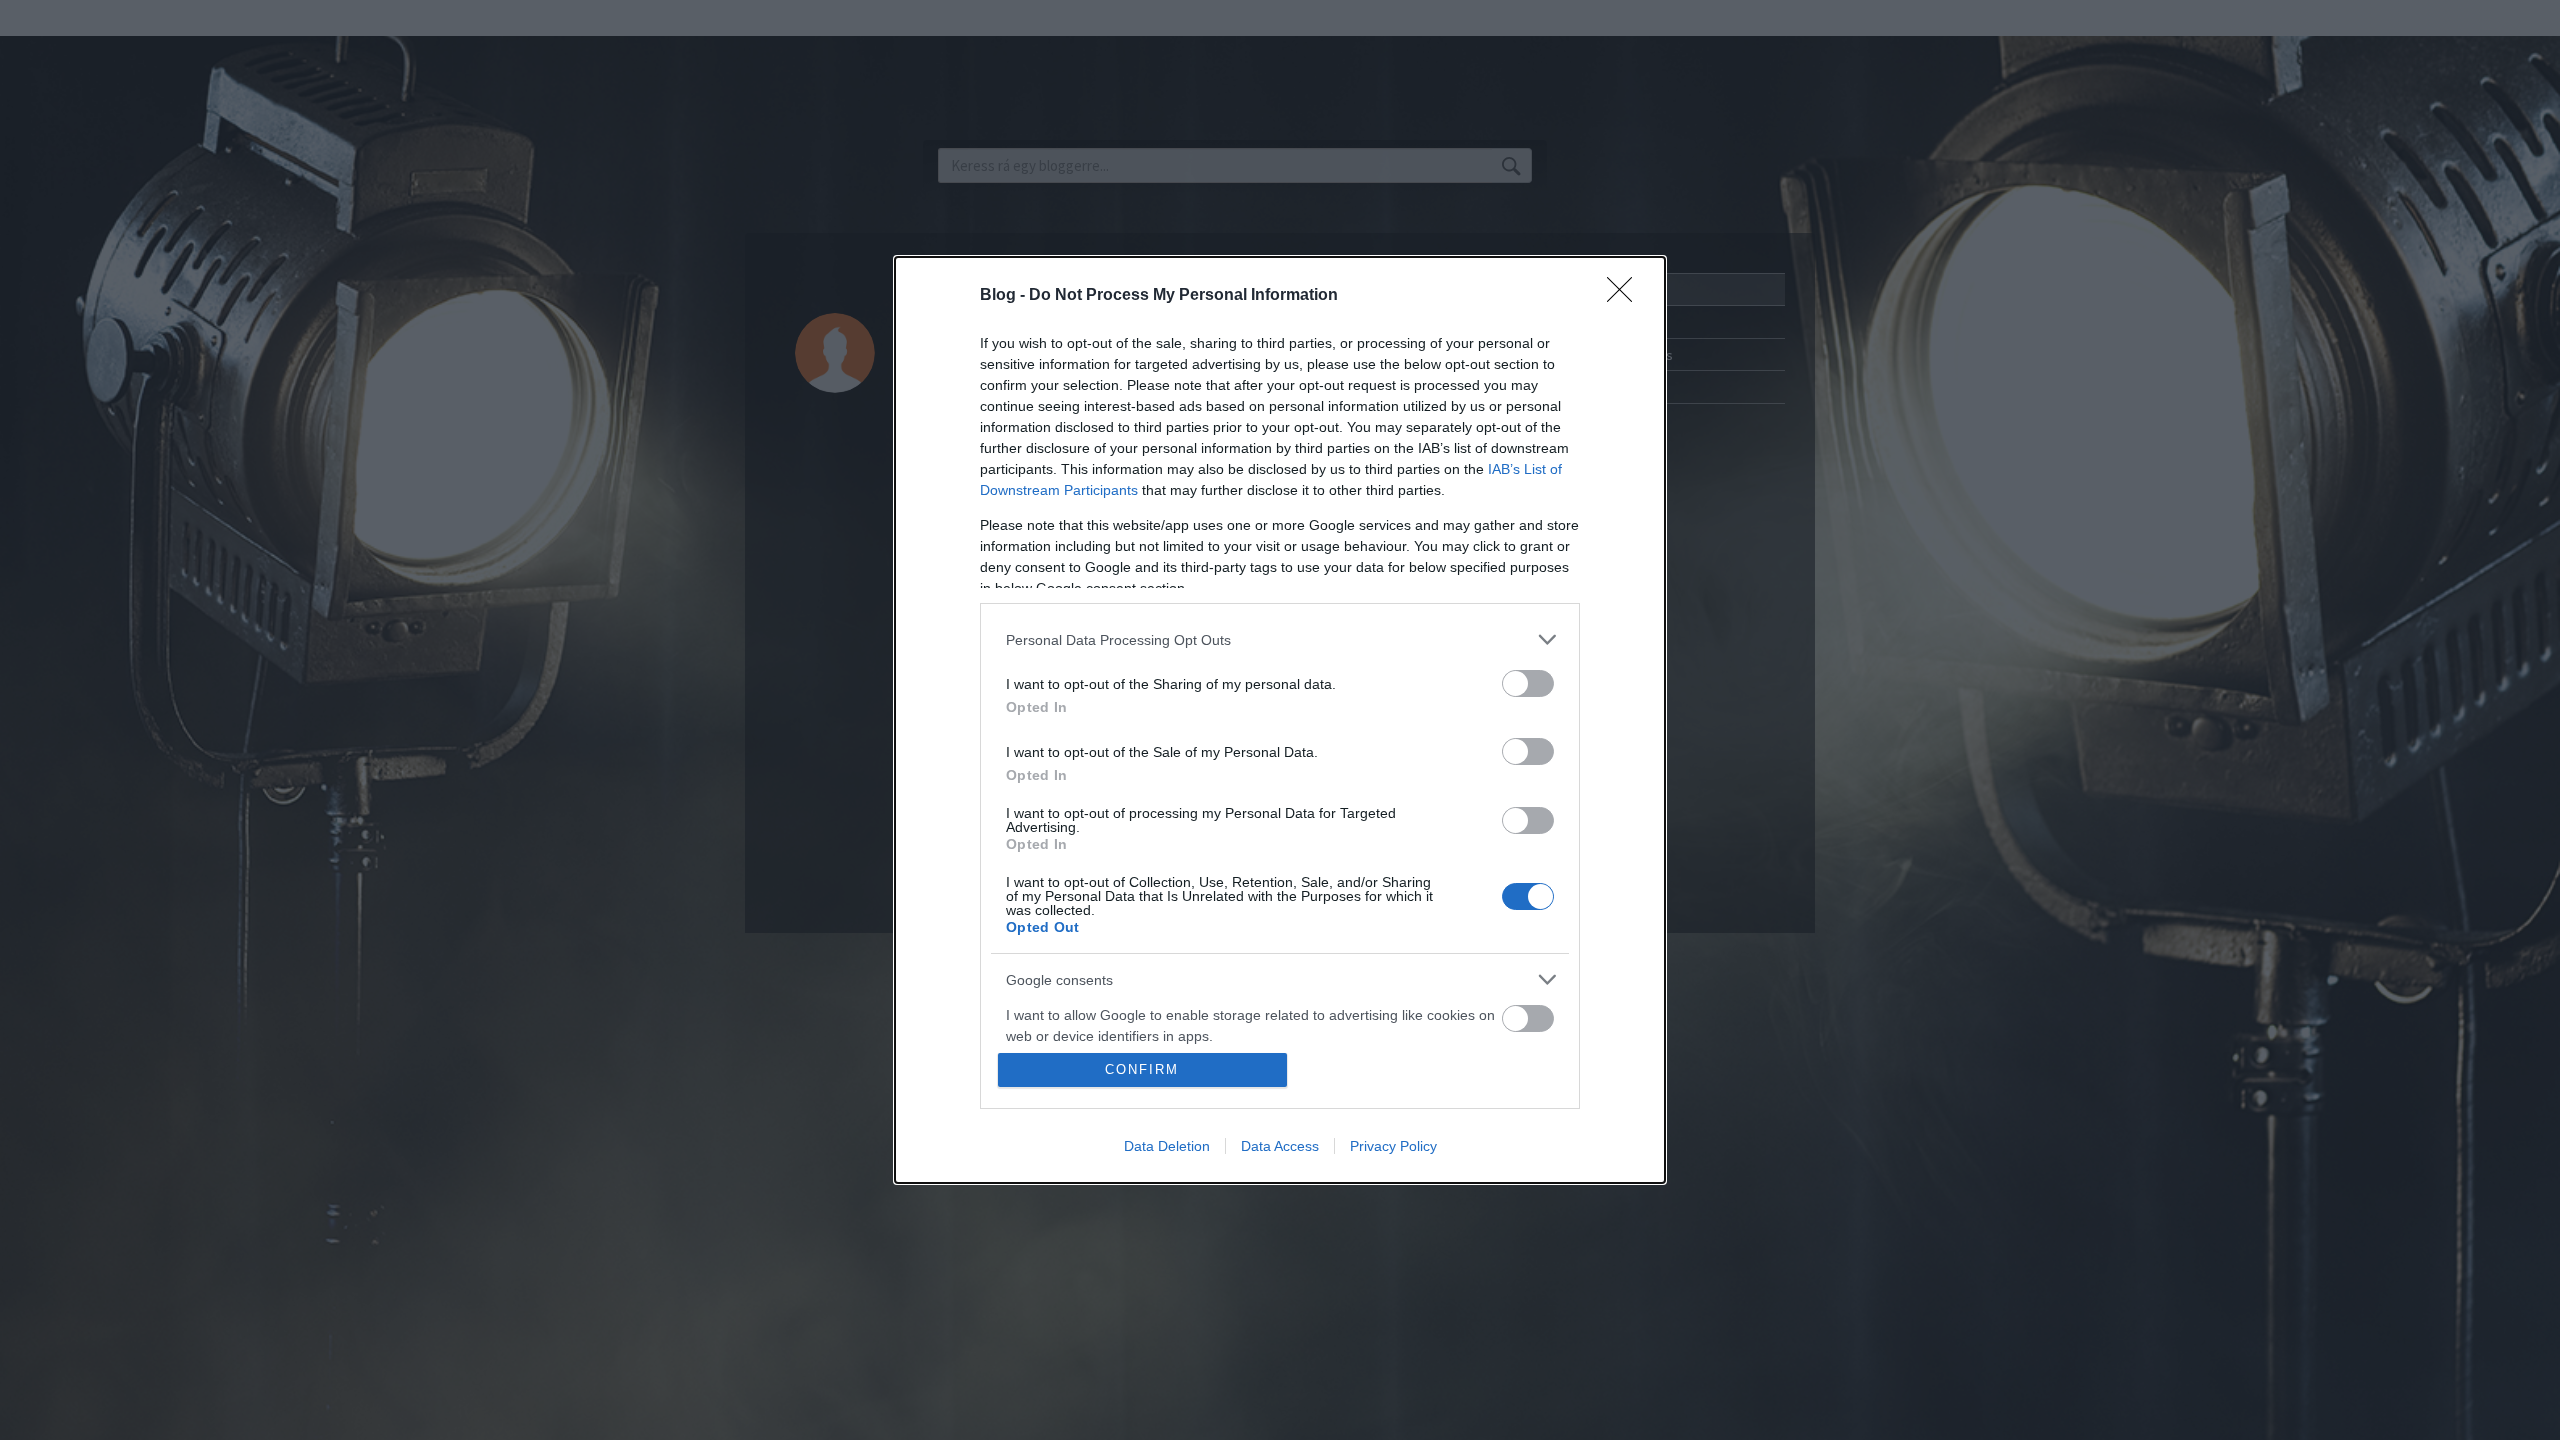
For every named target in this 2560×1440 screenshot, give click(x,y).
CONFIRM (1142, 1069)
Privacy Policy (1393, 1146)
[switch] (1528, 683)
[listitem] (1280, 639)
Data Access (1280, 1146)
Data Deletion (1167, 1146)
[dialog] (1280, 720)
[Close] (1626, 296)
